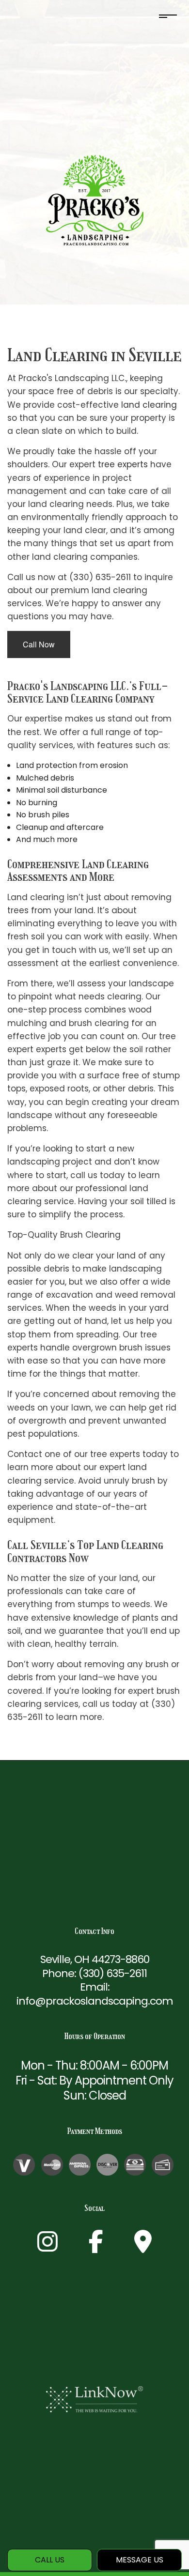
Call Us (50, 2560)
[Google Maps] (143, 2247)
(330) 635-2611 (113, 1973)
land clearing (149, 405)
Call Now (39, 644)
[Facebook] (96, 2247)
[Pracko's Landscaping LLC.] (95, 200)
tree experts (123, 464)
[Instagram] (47, 2247)
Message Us (140, 2560)
